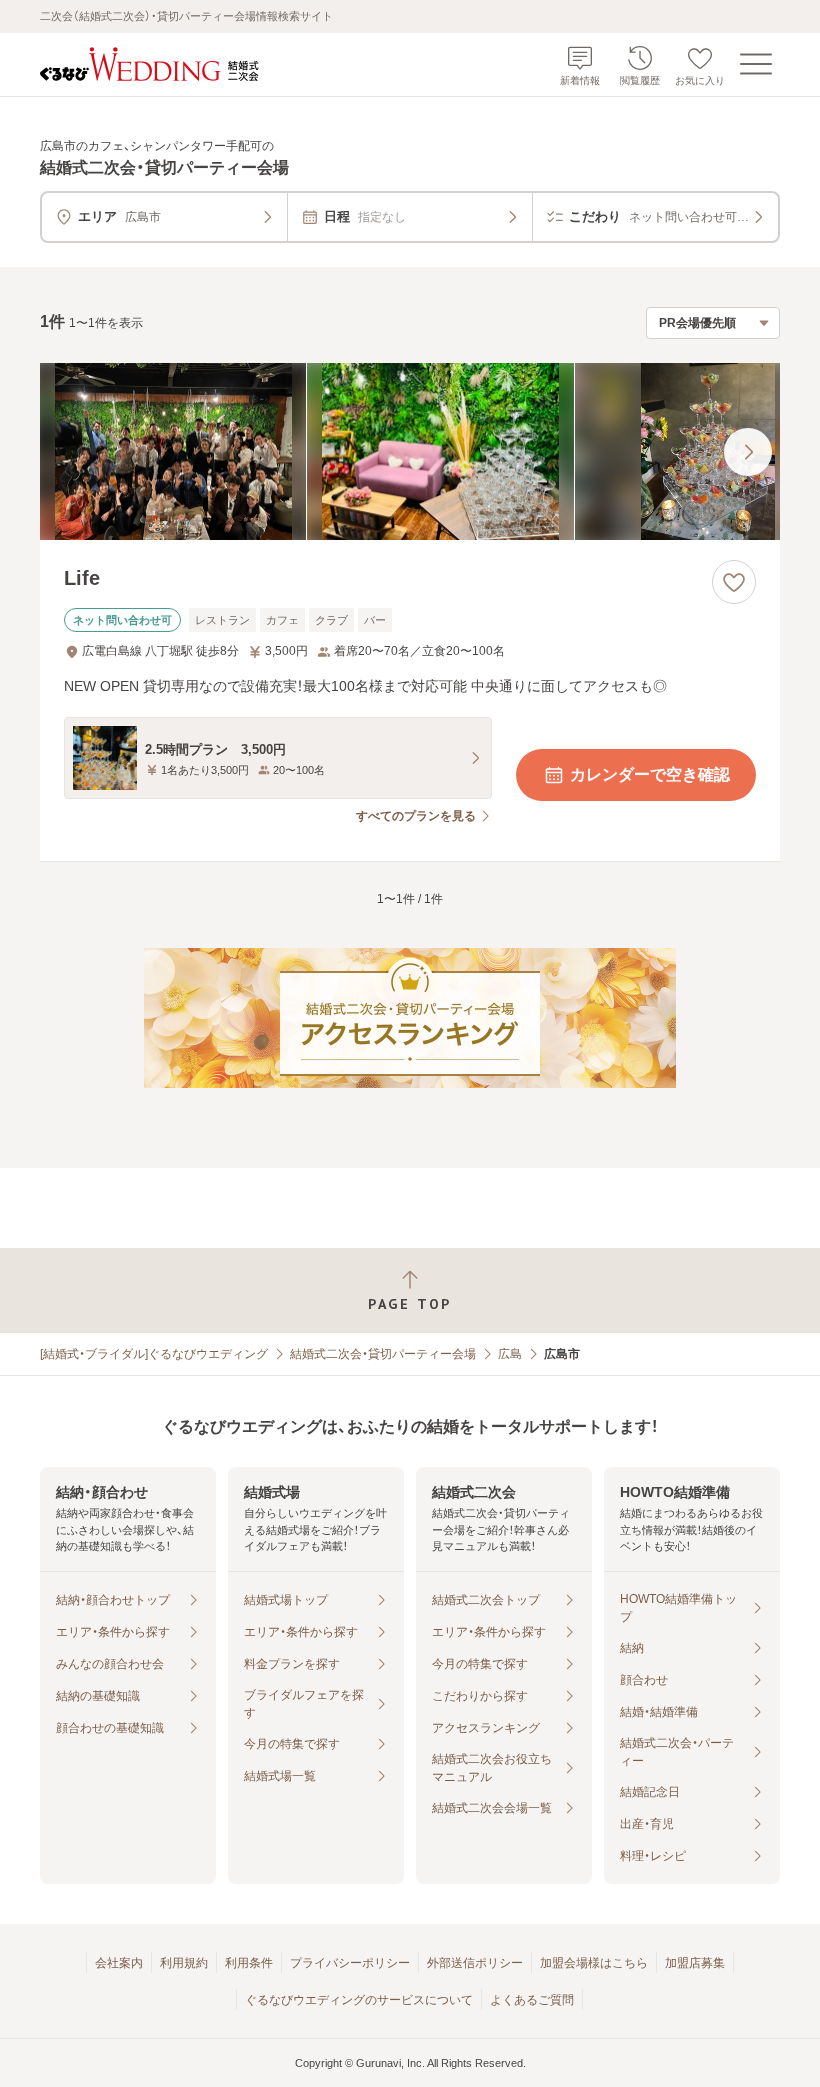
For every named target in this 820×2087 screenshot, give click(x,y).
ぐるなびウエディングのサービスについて (359, 2000)
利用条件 (249, 1963)
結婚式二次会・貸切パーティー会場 (383, 1354)
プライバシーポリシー (350, 1963)
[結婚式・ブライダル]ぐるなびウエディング (154, 1354)
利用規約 (184, 1963)
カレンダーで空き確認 (650, 774)
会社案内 (119, 1963)
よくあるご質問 (532, 2000)
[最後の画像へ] (748, 452)
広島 (510, 1354)
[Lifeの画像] (410, 452)
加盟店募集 (695, 1963)
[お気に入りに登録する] (734, 582)
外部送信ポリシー (475, 1963)
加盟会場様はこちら (594, 1963)
